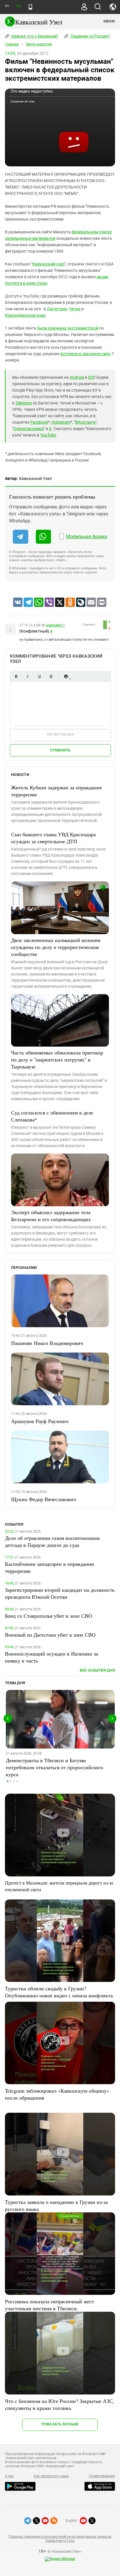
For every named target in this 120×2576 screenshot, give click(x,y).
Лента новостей (39, 44)
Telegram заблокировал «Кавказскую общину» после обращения (57, 2094)
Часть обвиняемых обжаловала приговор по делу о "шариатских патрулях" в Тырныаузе (57, 1059)
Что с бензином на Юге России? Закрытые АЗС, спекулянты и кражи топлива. (60, 2404)
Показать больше (60, 2424)
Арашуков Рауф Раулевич (40, 1421)
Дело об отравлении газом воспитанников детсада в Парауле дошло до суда (52, 1541)
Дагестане (57, 309)
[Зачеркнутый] (51, 676)
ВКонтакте (85, 422)
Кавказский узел (48, 264)
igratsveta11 (55, 625)
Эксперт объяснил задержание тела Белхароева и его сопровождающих (51, 1216)
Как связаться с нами (51, 2476)
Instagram (61, 422)
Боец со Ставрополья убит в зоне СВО (48, 1616)
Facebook (39, 422)
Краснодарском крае (25, 315)
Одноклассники (29, 429)
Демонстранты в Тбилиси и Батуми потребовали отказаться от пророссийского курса (54, 1767)
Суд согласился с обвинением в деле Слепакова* (52, 1116)
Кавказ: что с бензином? (34, 36)
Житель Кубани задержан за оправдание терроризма (57, 791)
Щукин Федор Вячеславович (44, 1499)
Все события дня (97, 1670)
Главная (12, 44)
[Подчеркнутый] (39, 676)
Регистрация (60, 734)
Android (77, 377)
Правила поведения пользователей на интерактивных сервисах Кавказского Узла (60, 2539)
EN (18, 6)
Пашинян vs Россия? (90, 36)
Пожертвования (102, 2476)
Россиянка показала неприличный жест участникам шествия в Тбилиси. (50, 2305)
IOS (91, 377)
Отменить (60, 750)
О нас (9, 2476)
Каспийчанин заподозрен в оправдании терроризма (50, 1567)
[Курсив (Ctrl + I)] (28, 676)
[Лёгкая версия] (30, 7)
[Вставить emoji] (66, 676)
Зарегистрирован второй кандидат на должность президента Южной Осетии (60, 1593)
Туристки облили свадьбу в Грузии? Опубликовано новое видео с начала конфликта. (60, 1992)
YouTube (48, 435)
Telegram (24, 403)
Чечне (75, 309)
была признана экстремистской (68, 328)
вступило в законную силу (85, 354)
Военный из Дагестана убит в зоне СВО (50, 1635)
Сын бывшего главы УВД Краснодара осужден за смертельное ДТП (53, 838)
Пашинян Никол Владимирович (47, 1343)
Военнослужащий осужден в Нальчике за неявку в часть (52, 1657)
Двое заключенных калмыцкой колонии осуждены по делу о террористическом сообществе (56, 947)
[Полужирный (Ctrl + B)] (16, 676)
